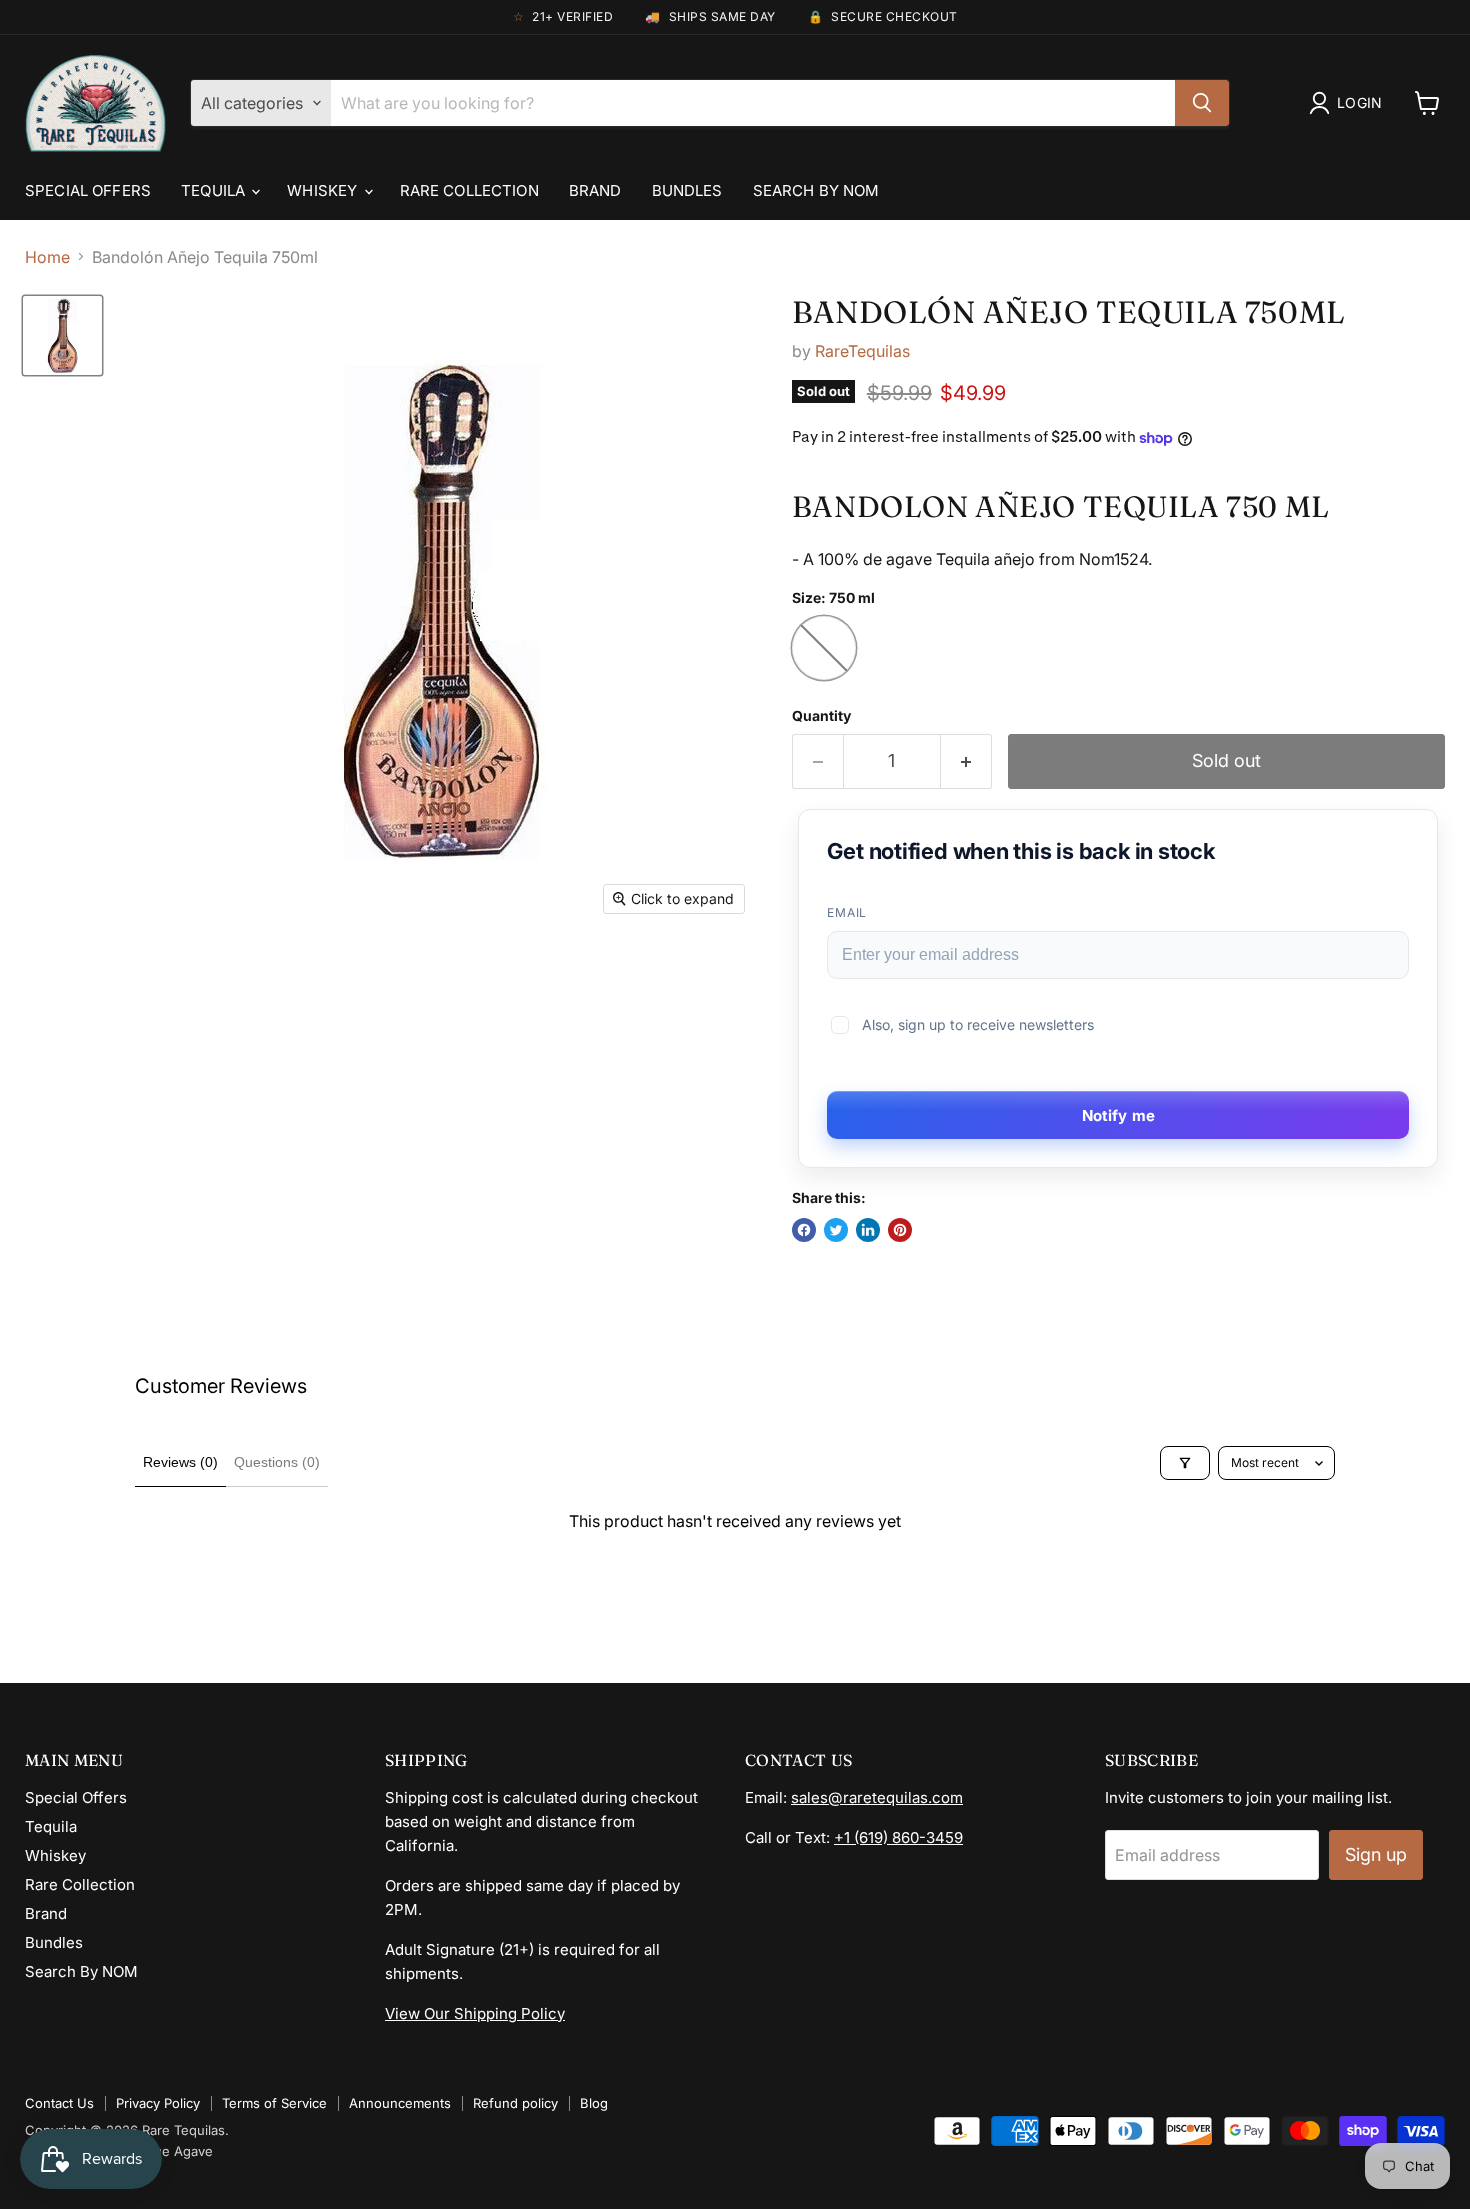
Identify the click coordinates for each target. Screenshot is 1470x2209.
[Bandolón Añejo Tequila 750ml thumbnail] (62, 335)
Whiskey (324, 190)
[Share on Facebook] (804, 1230)
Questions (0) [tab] (277, 1462)
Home (47, 257)
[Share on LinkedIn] (868, 1230)
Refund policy (515, 2103)
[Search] (1202, 103)
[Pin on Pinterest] (900, 1230)
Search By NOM (816, 190)
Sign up (1376, 1854)
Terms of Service (274, 2103)
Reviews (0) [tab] (180, 1462)
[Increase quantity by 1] (966, 761)
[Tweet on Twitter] (836, 1230)
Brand (595, 190)
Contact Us (59, 2103)
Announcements (400, 2103)
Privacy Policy (158, 2103)
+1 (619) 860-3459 (898, 1837)
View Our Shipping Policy (475, 2013)
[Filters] (1185, 1463)
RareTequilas (862, 351)
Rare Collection (469, 190)
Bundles (687, 190)
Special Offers (88, 190)
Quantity (821, 716)
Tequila (215, 190)
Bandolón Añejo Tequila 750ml (1069, 312)
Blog (594, 2103)
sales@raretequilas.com (877, 1797)
